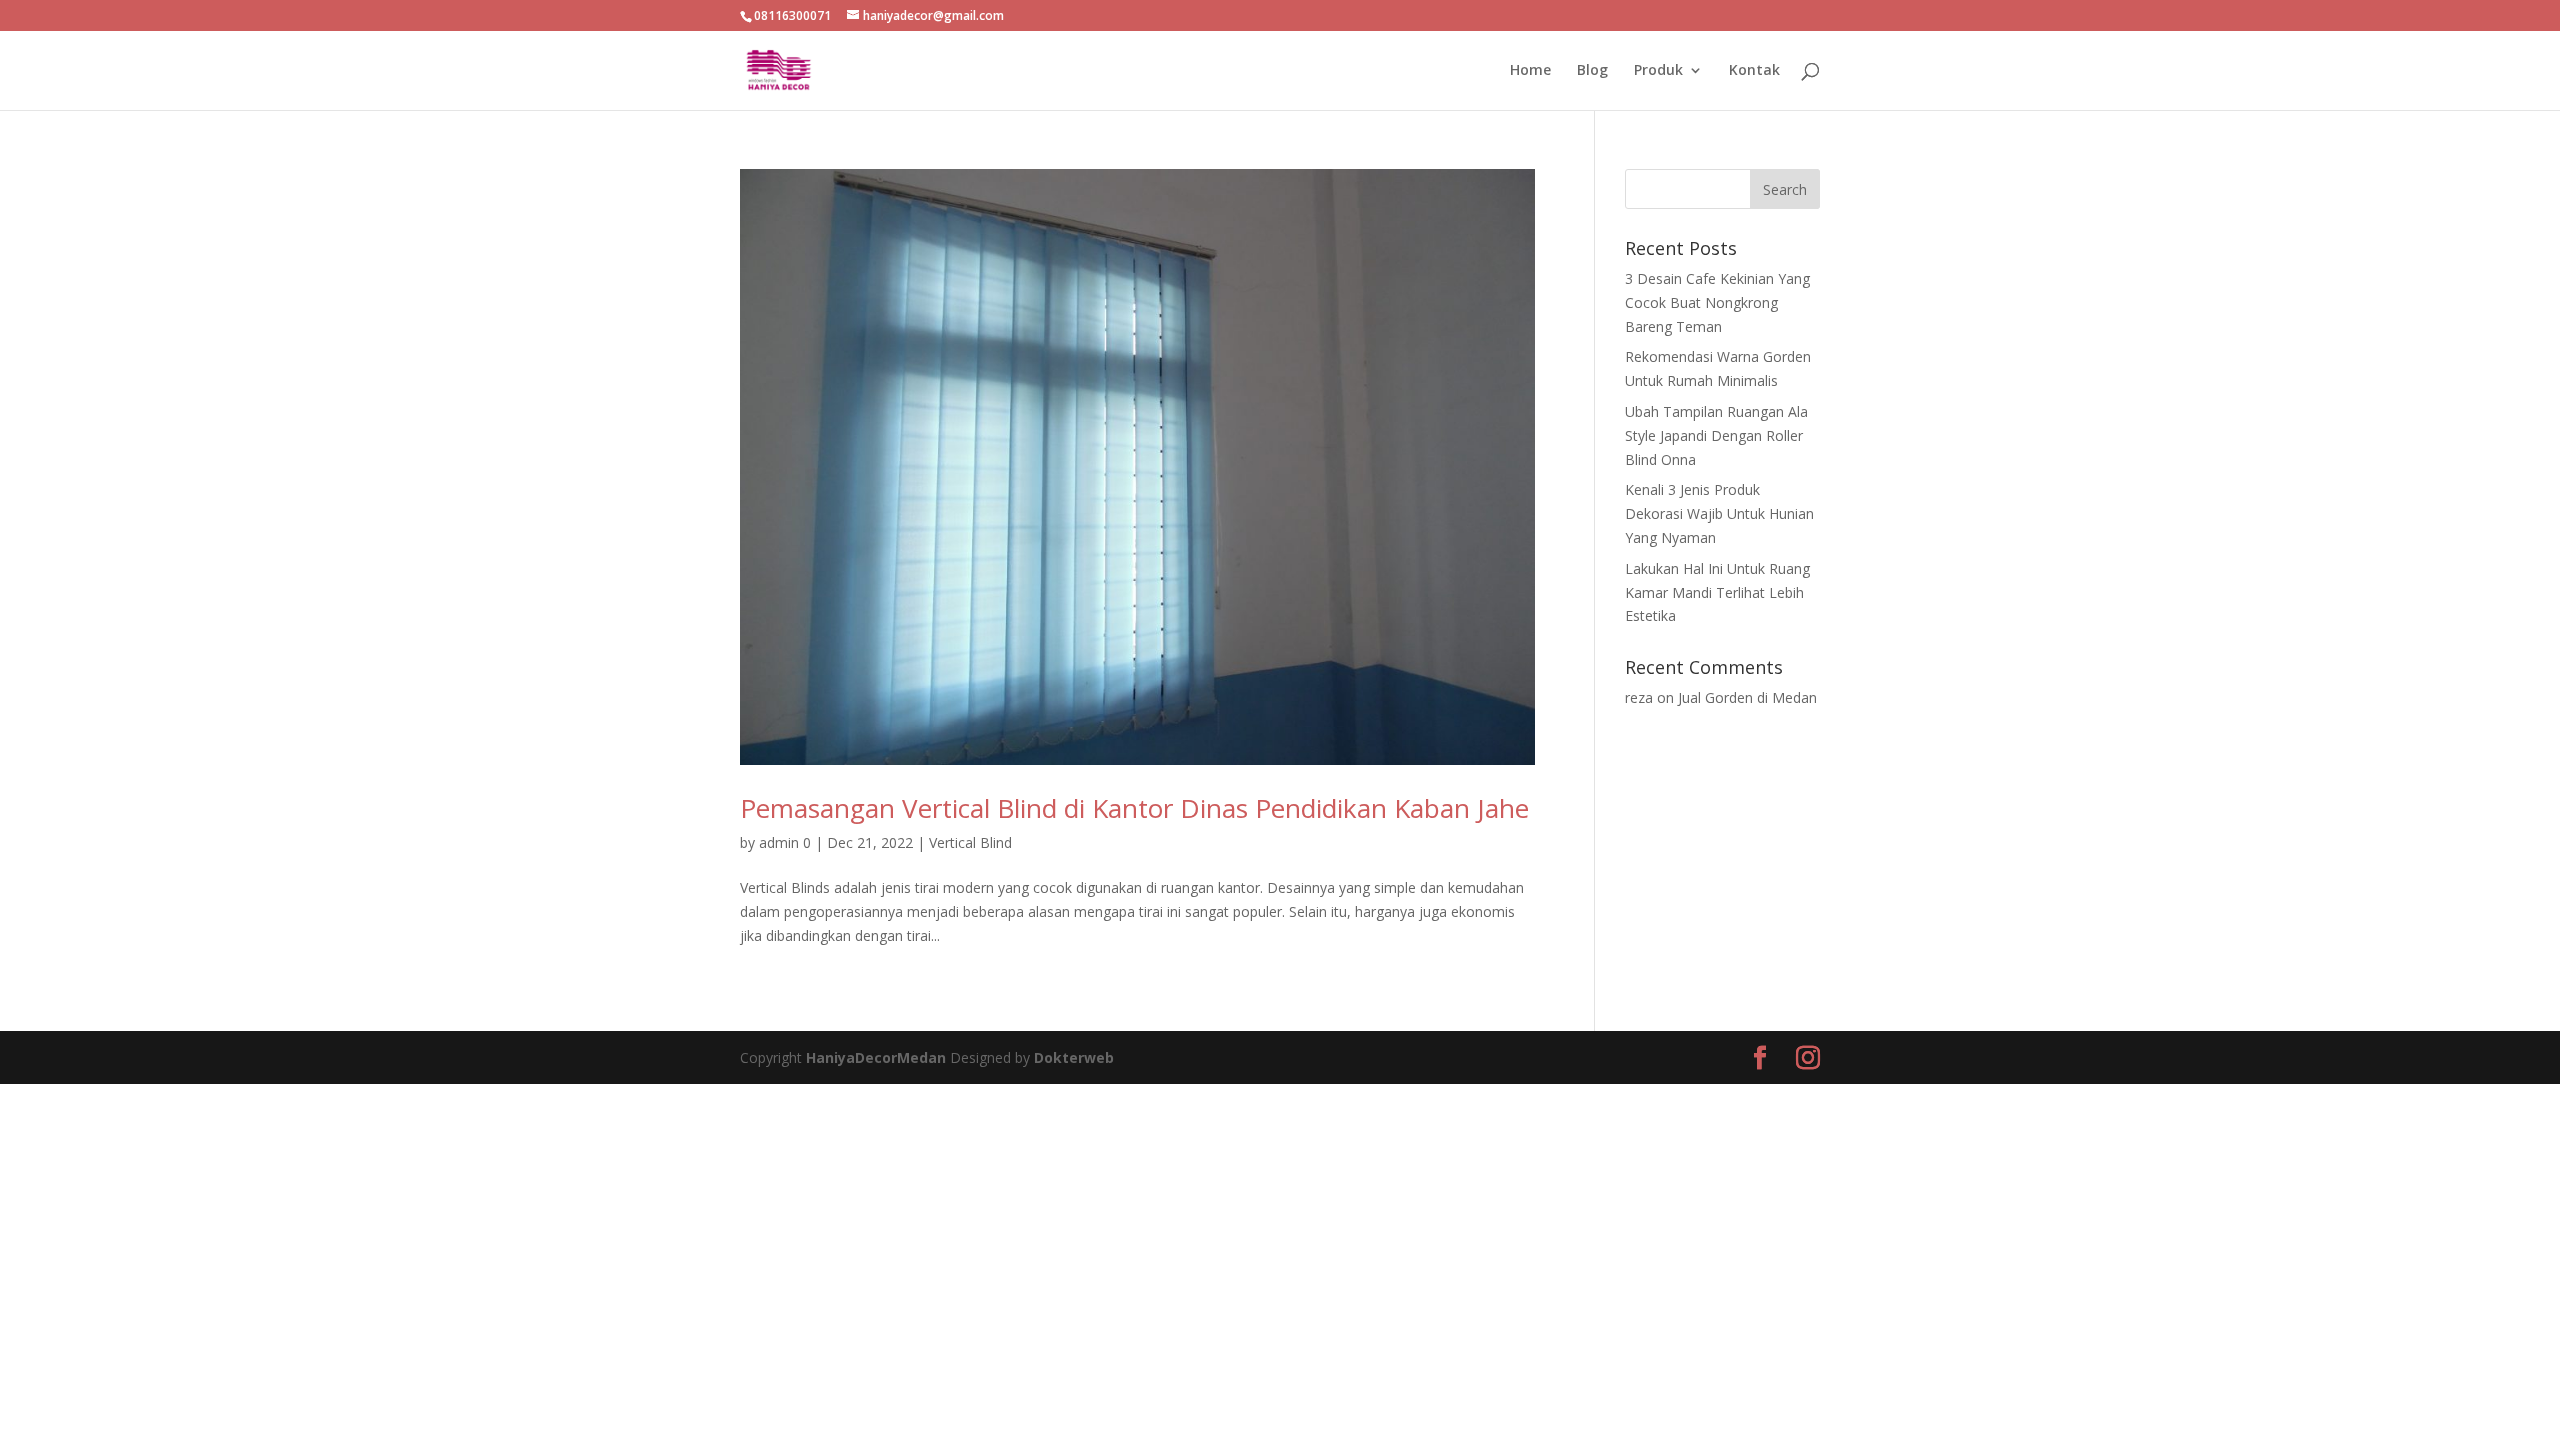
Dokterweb (1074, 1057)
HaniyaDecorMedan (878, 1057)
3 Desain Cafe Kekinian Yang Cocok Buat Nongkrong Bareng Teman (1717, 302)
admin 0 (785, 842)
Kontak (1754, 71)
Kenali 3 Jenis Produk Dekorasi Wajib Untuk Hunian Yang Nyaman (1719, 513)
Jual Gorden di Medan (1747, 697)
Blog (1592, 71)
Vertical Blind (970, 842)
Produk (1658, 71)
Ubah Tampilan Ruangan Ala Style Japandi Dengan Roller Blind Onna (1716, 435)
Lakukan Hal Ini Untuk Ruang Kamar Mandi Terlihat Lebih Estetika (1717, 592)
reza (1639, 697)
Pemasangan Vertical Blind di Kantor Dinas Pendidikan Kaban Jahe (1134, 808)
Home (1530, 71)
